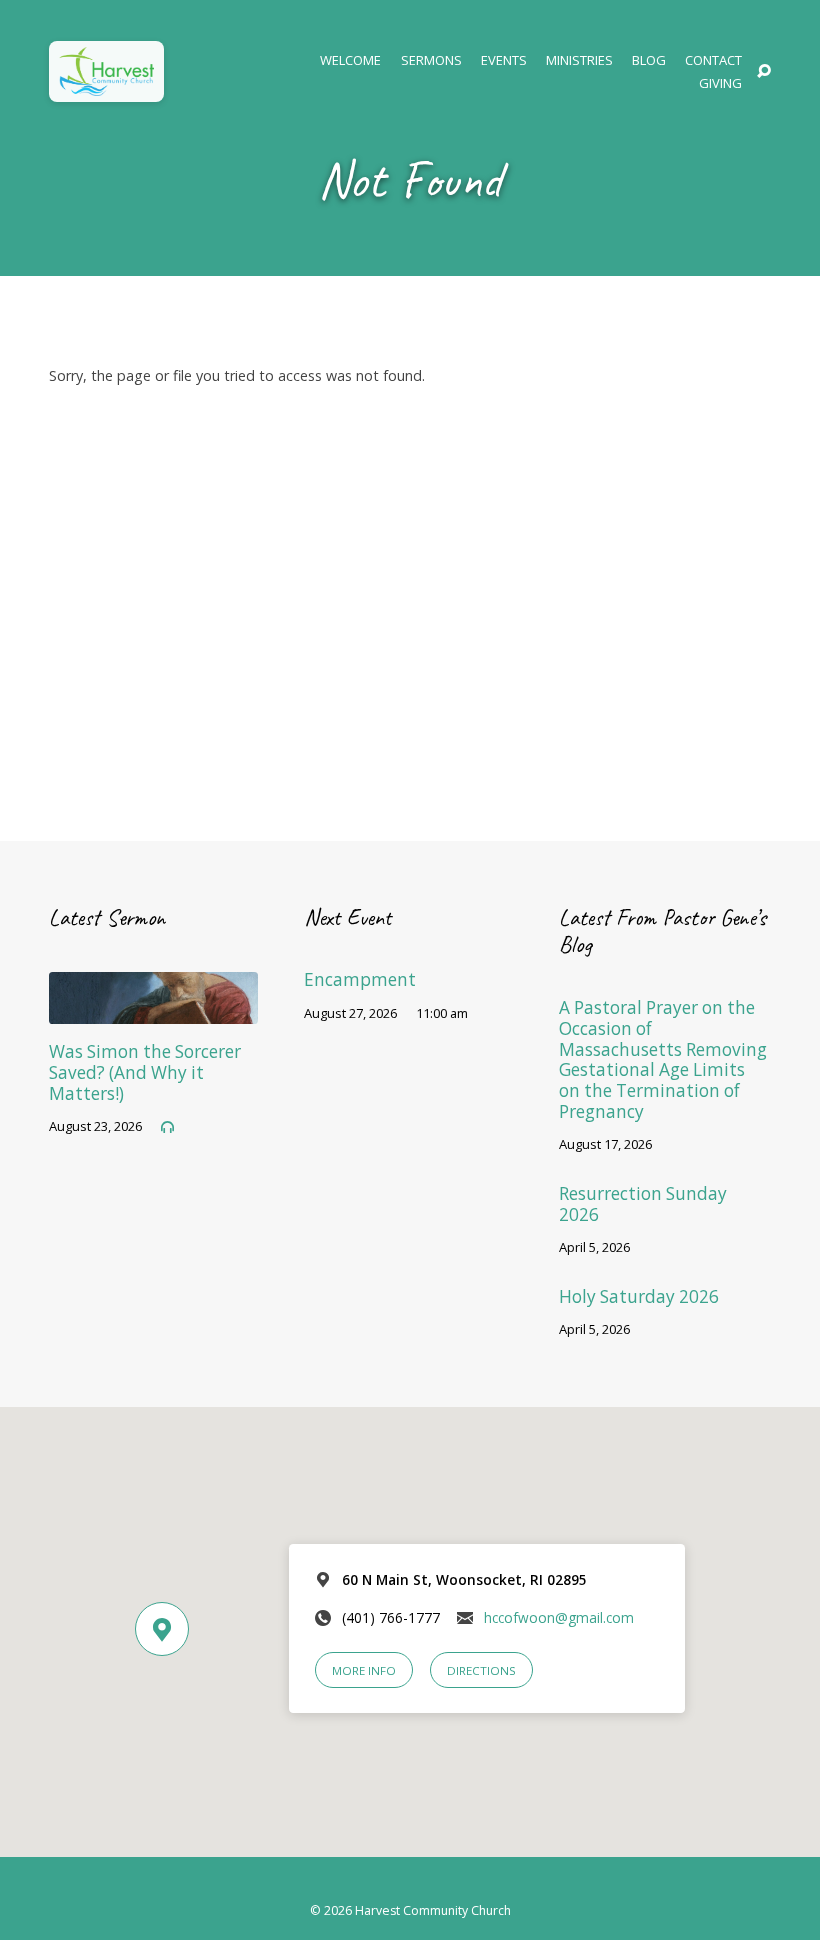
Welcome (350, 60)
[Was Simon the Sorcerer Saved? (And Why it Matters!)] (153, 1010)
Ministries (579, 60)
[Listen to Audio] (167, 1127)
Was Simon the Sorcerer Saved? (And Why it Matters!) (145, 1072)
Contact (713, 60)
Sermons (431, 60)
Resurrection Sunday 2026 (643, 1204)
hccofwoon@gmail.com (559, 1617)
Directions (481, 1670)
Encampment (360, 979)
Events (504, 60)
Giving (720, 83)
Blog (649, 60)
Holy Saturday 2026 (639, 1296)
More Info (364, 1670)
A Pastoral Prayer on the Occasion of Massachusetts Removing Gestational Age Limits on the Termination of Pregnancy (663, 1059)
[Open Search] (764, 72)
